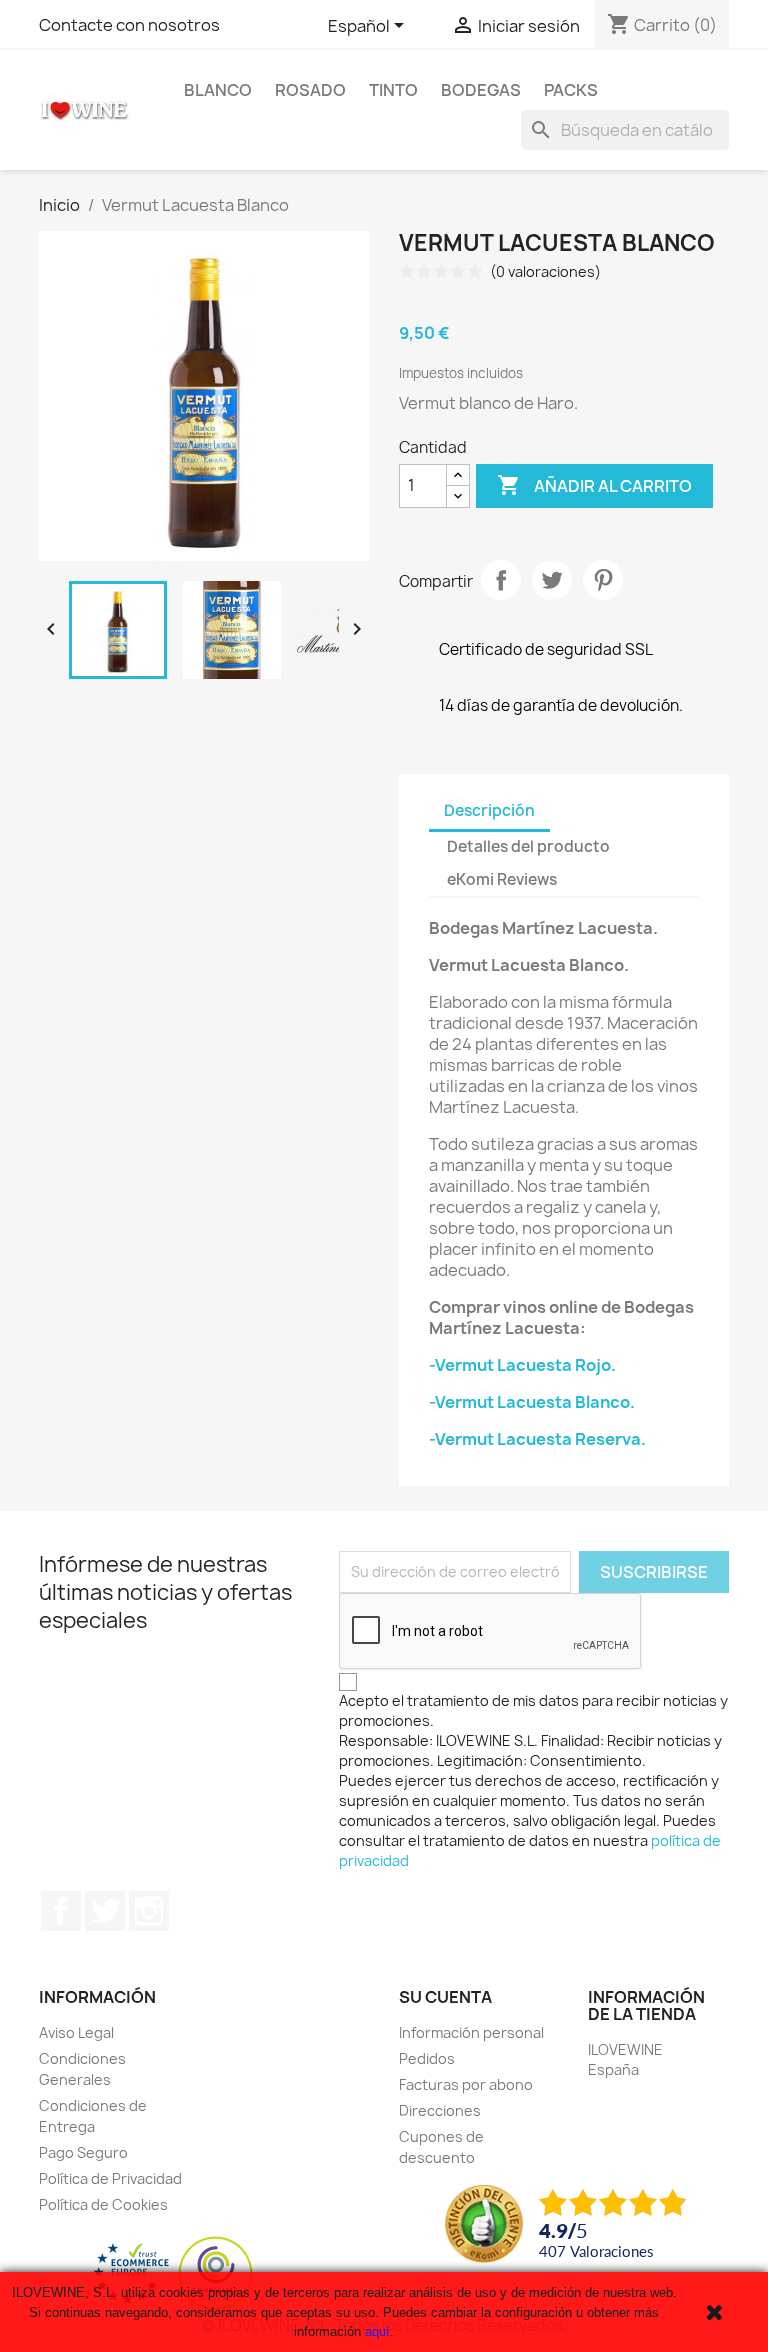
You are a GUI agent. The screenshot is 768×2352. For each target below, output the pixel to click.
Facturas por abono (466, 2084)
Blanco (218, 90)
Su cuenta (445, 1997)
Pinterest (603, 580)
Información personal (471, 2032)
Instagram (149, 1911)
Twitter (105, 1911)
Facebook (61, 1911)
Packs (571, 90)
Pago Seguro (83, 2152)
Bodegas (481, 90)
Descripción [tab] (489, 810)
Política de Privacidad (110, 2178)
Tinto (393, 90)
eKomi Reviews (502, 879)
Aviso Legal (76, 2032)
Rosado (310, 90)
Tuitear (552, 580)
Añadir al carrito (594, 485)
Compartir (501, 580)
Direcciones (440, 2110)
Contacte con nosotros (129, 25)
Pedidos (427, 2058)
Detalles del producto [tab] (528, 846)
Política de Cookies (103, 2204)
